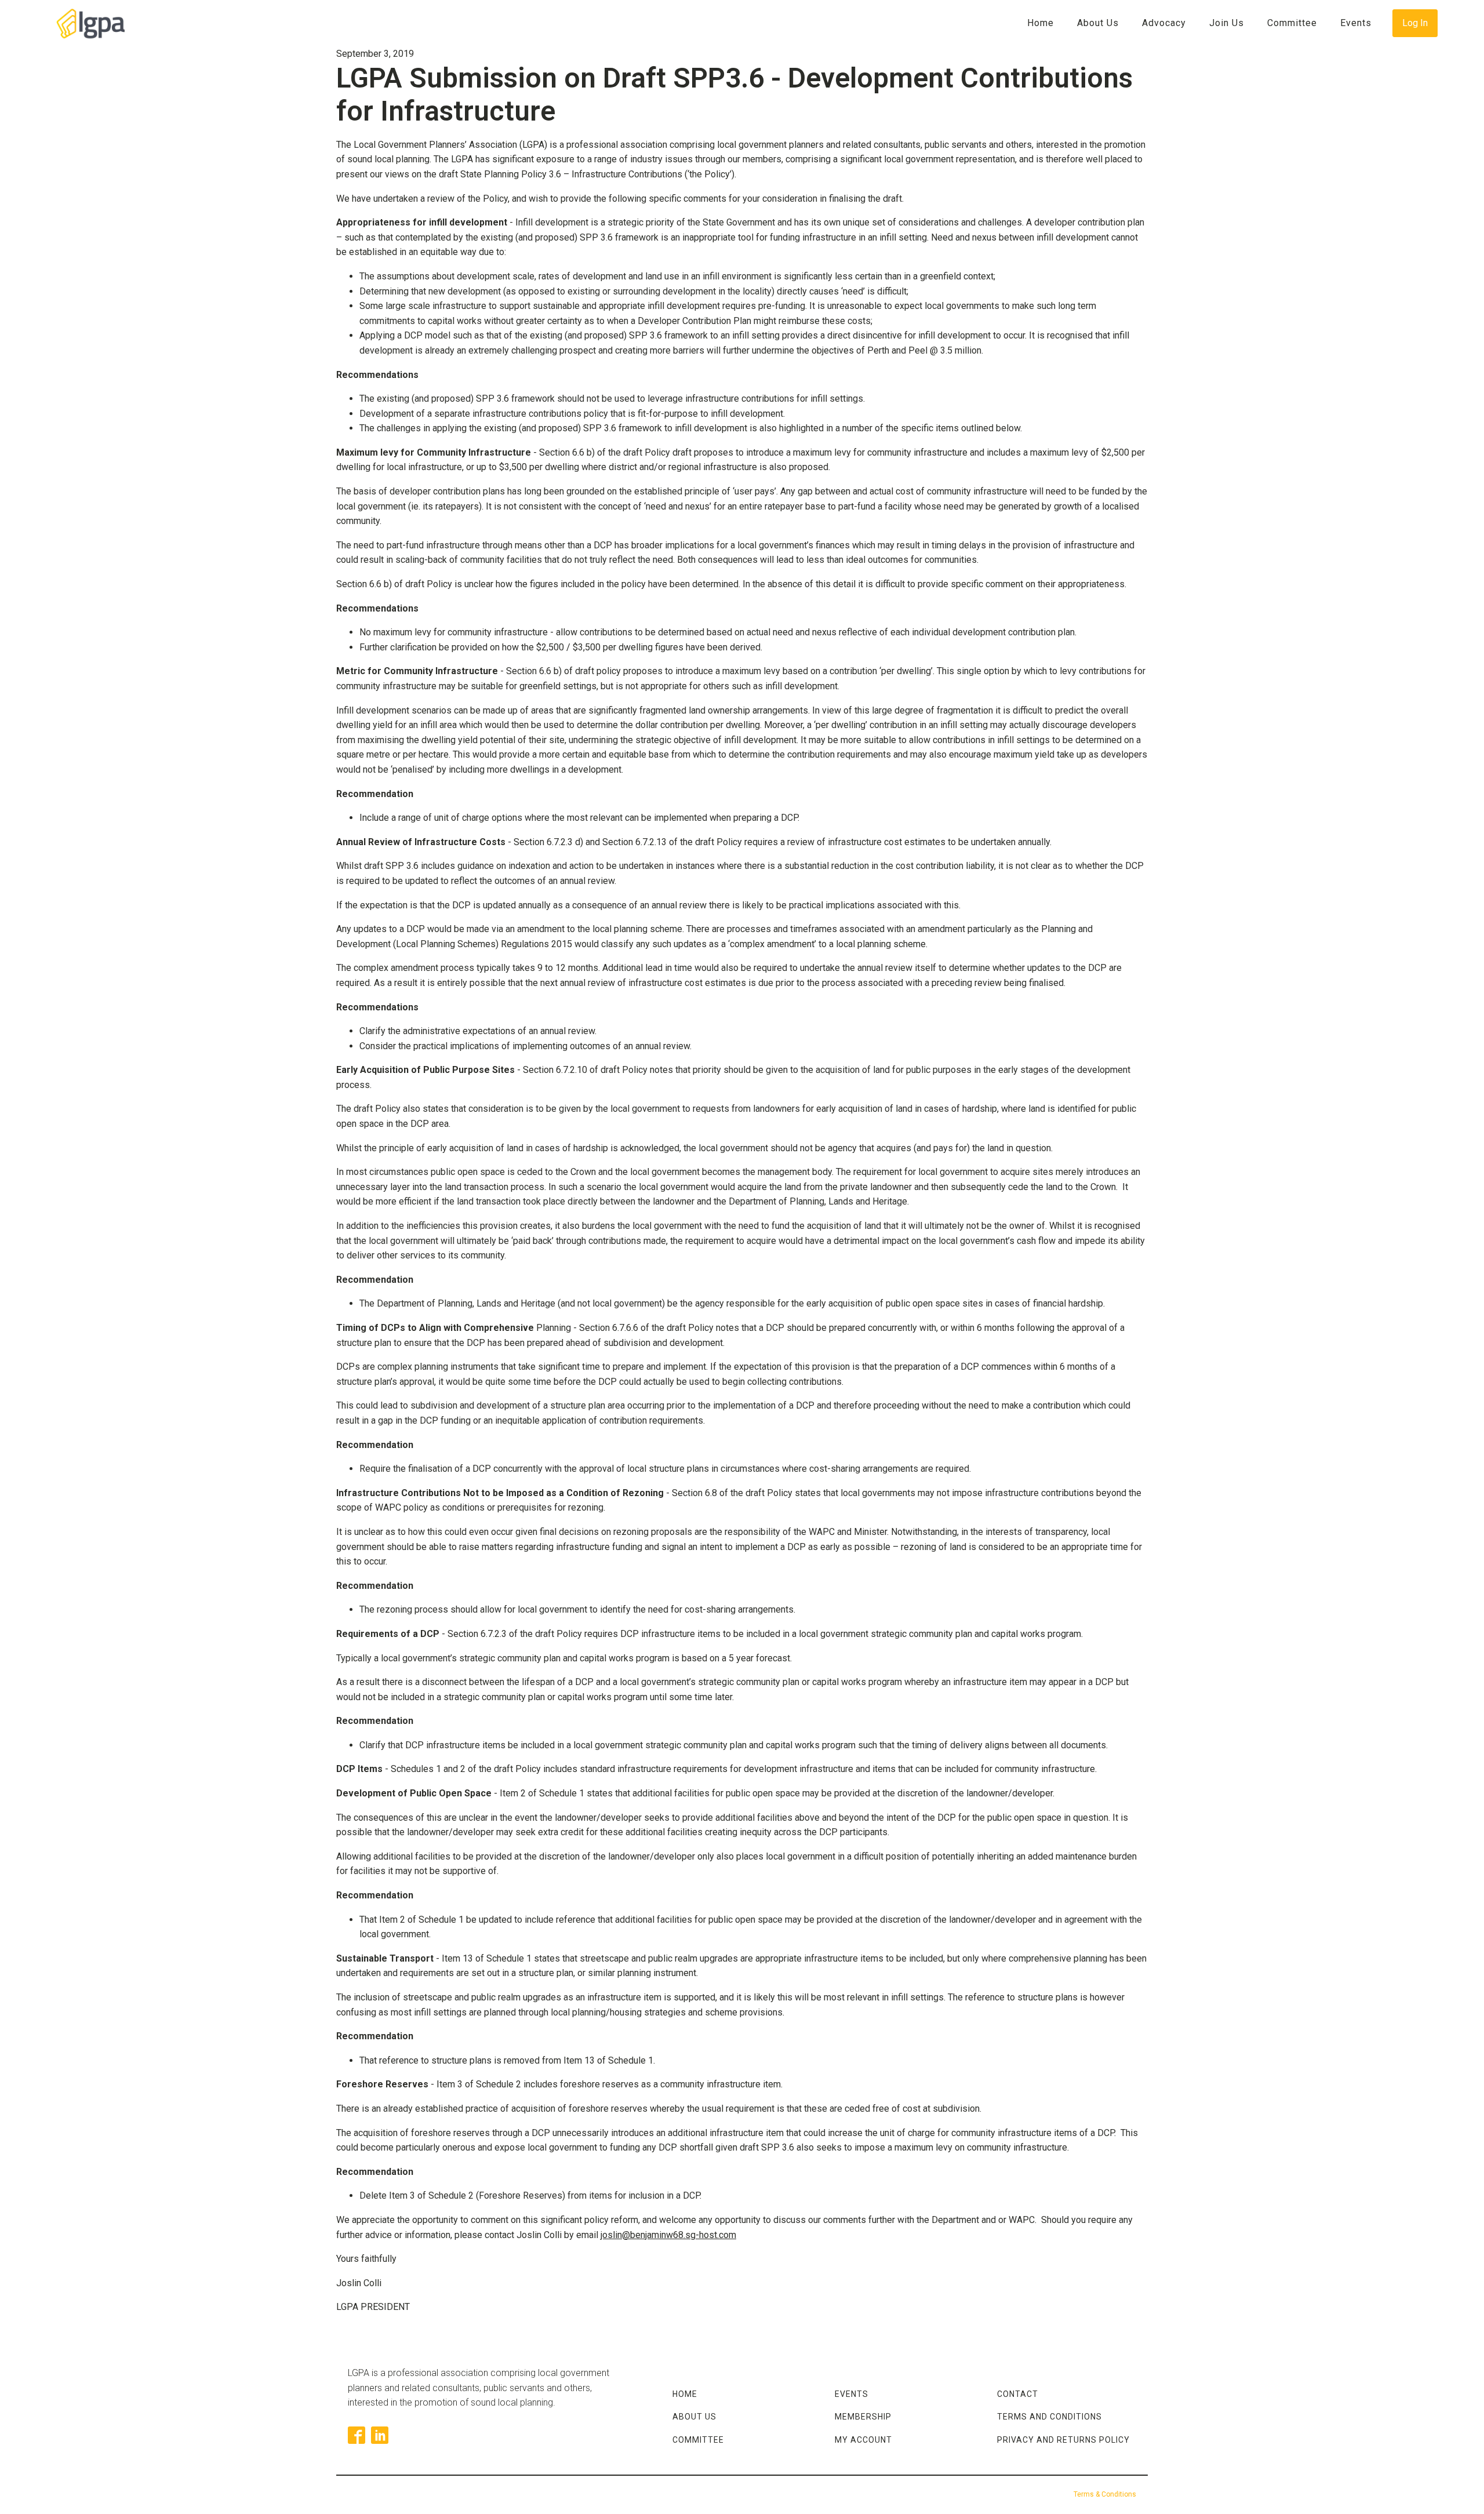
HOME (685, 2394)
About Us (1098, 23)
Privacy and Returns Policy (1063, 2440)
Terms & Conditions (1105, 2494)
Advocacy (1164, 23)
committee (698, 2440)
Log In (1415, 23)
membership (863, 2417)
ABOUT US (694, 2417)
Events (1356, 23)
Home (1041, 23)
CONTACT (1018, 2394)
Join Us (1227, 23)
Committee (1292, 23)
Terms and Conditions (1050, 2417)
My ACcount (863, 2440)
